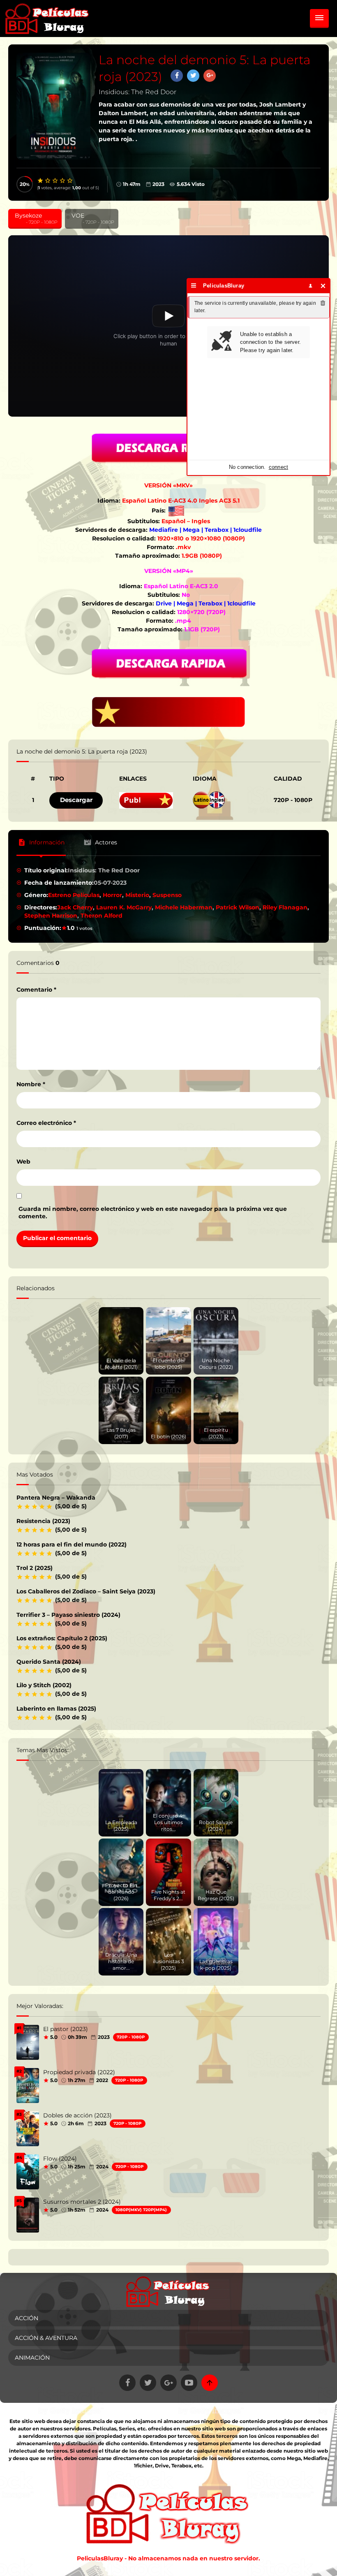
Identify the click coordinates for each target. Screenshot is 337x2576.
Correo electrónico (46, 1123)
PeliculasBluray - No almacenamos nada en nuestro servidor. (168, 2558)
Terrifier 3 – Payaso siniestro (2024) (68, 1615)
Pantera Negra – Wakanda (56, 1498)
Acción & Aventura (46, 2338)
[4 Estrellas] (63, 181)
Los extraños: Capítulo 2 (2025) (62, 1638)
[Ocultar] (323, 286)
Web (23, 1162)
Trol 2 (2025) (35, 1568)
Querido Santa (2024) (49, 1662)
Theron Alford (102, 916)
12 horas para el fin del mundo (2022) (72, 1544)
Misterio (137, 895)
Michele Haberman (184, 907)
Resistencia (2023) (43, 1521)
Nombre (31, 1084)
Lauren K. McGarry (124, 907)
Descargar (76, 800)
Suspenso (167, 895)
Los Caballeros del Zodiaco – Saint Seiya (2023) (86, 1591)
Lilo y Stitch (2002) (44, 1685)
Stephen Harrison (51, 916)
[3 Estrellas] (55, 181)
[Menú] (194, 286)
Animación (32, 2358)
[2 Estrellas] (48, 181)
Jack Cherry (75, 907)
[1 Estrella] (41, 181)
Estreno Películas (74, 895)
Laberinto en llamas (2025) (56, 1709)
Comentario (36, 990)
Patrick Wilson (238, 907)
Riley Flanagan (285, 907)
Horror (112, 895)
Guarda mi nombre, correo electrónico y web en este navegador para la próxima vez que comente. (153, 1213)
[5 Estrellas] (70, 181)
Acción (27, 2318)
